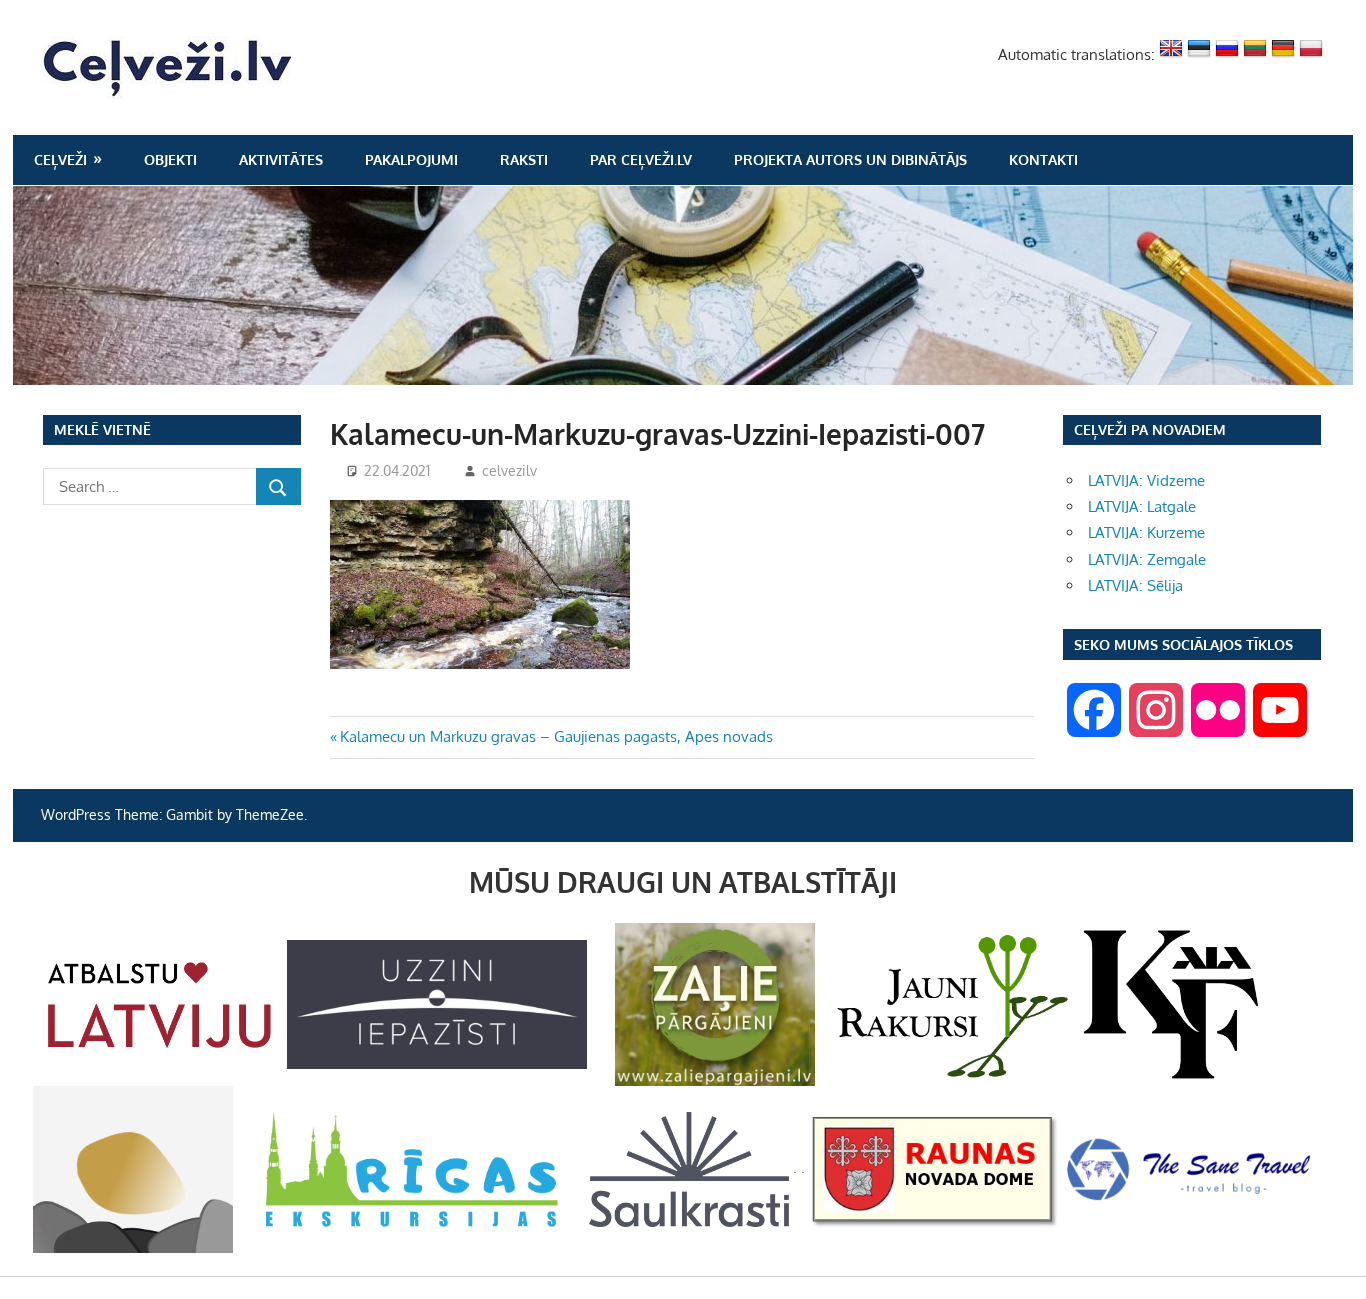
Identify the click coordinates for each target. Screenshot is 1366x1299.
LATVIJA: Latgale (1142, 506)
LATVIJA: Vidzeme (1146, 480)
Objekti (170, 159)
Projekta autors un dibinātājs (850, 159)
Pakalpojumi (411, 159)
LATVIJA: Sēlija (1135, 585)
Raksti (524, 159)
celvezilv (509, 470)
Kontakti (1043, 159)
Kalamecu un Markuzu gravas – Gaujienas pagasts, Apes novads (556, 736)
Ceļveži (60, 159)
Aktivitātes (281, 159)
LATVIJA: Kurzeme (1146, 532)
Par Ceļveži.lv (641, 159)
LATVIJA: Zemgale (1147, 559)
